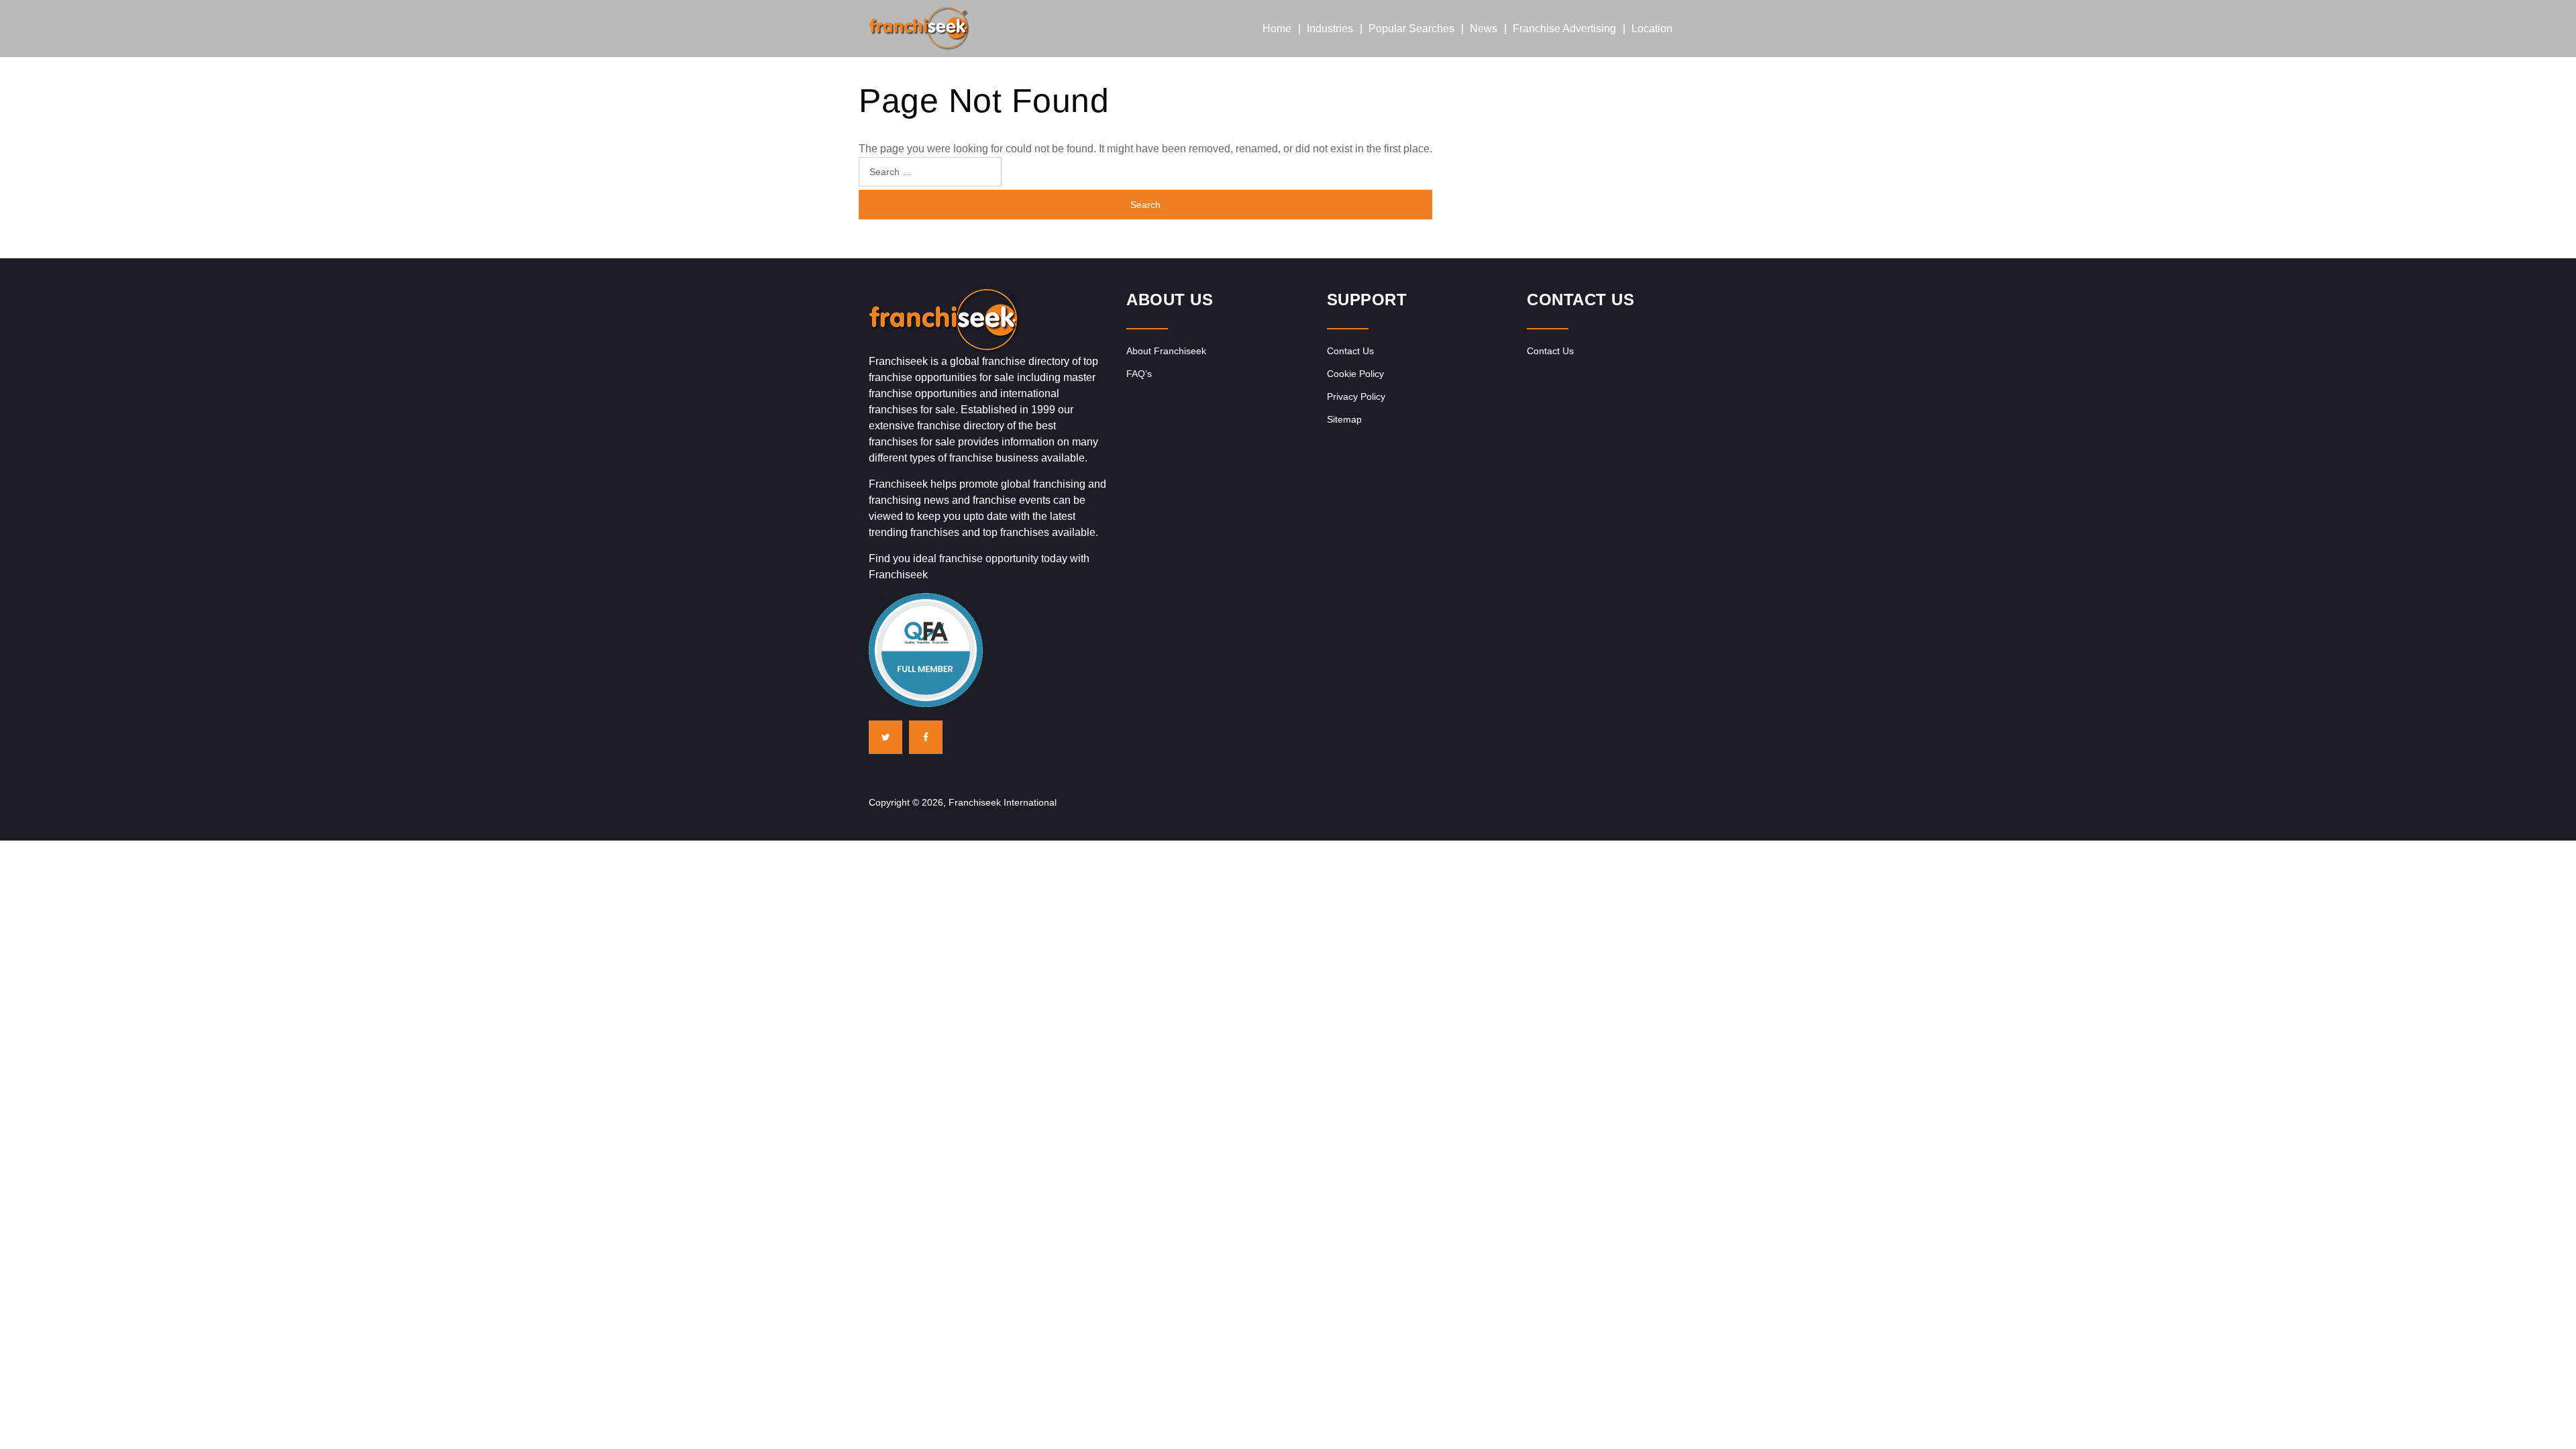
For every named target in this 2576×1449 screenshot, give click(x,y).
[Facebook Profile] (926, 737)
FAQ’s (1139, 374)
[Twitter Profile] (885, 737)
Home (1277, 29)
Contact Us (1350, 351)
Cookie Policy (1355, 374)
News (1484, 29)
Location (1652, 29)
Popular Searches (1411, 29)
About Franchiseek (1166, 351)
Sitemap (1344, 419)
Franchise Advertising (1564, 29)
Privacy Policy (1356, 396)
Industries (1330, 29)
